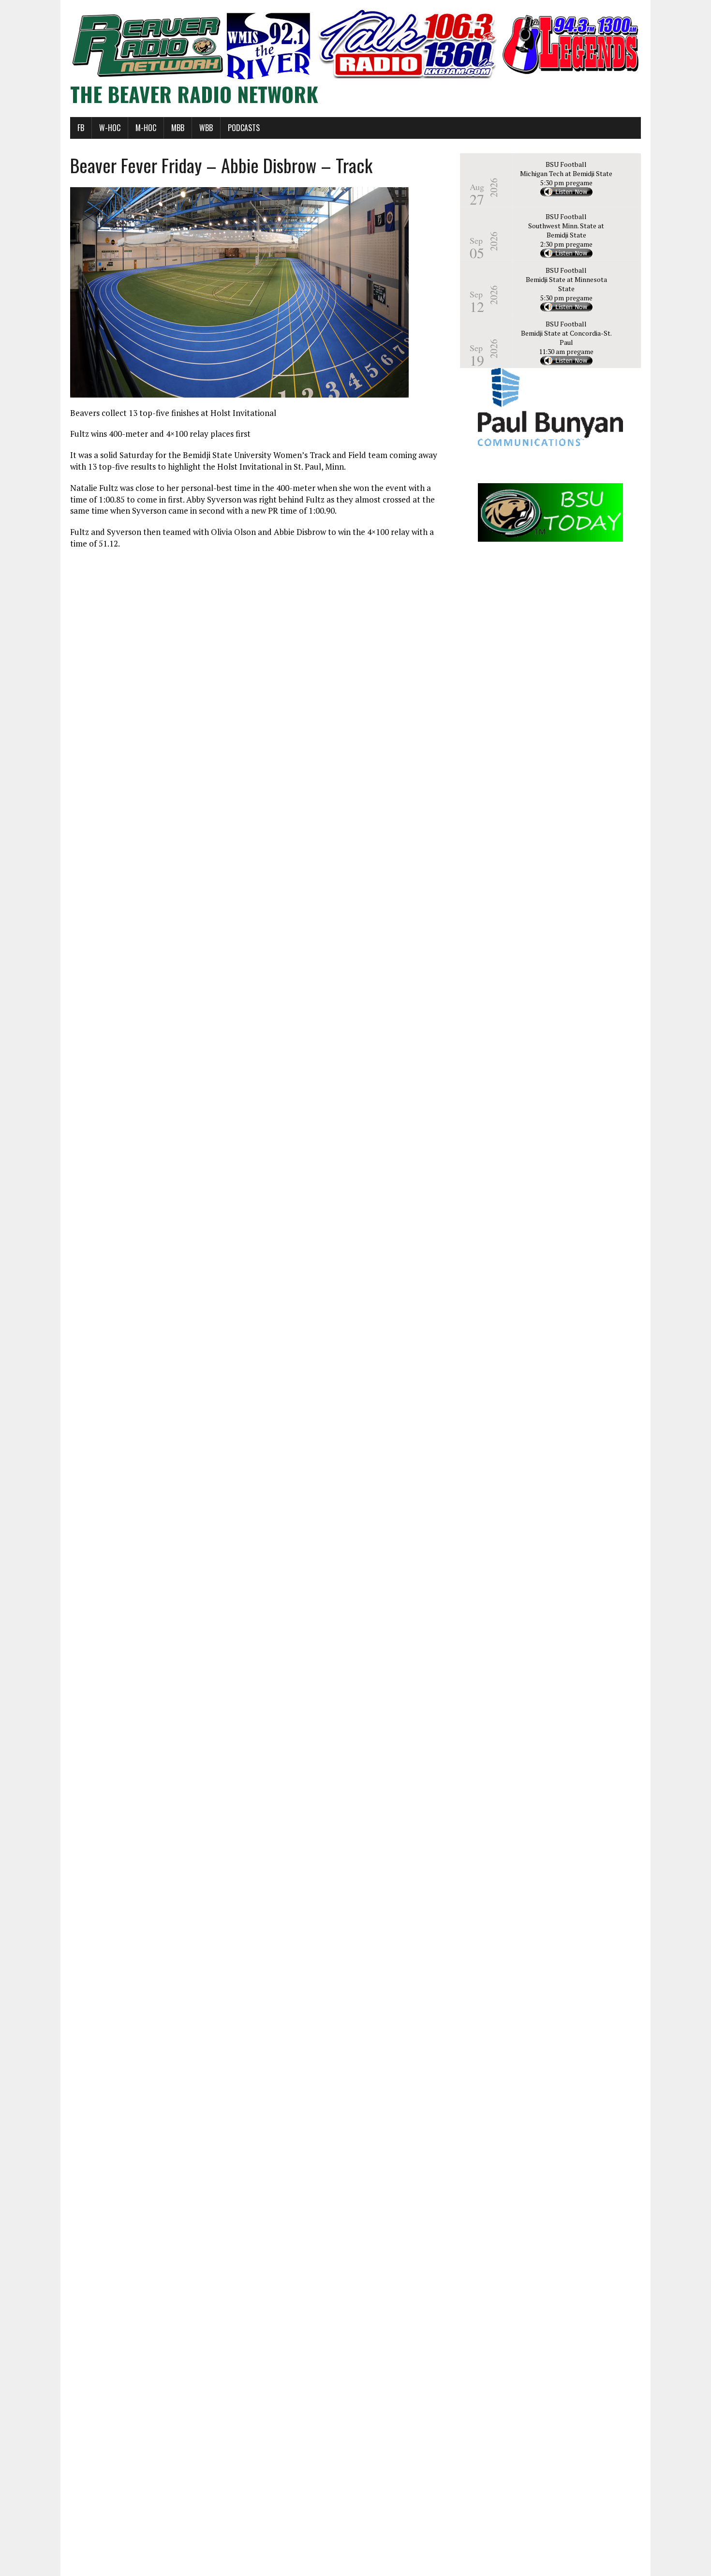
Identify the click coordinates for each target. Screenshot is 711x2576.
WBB (206, 128)
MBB (178, 128)
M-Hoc (146, 128)
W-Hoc (110, 128)
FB (81, 128)
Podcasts (244, 128)
